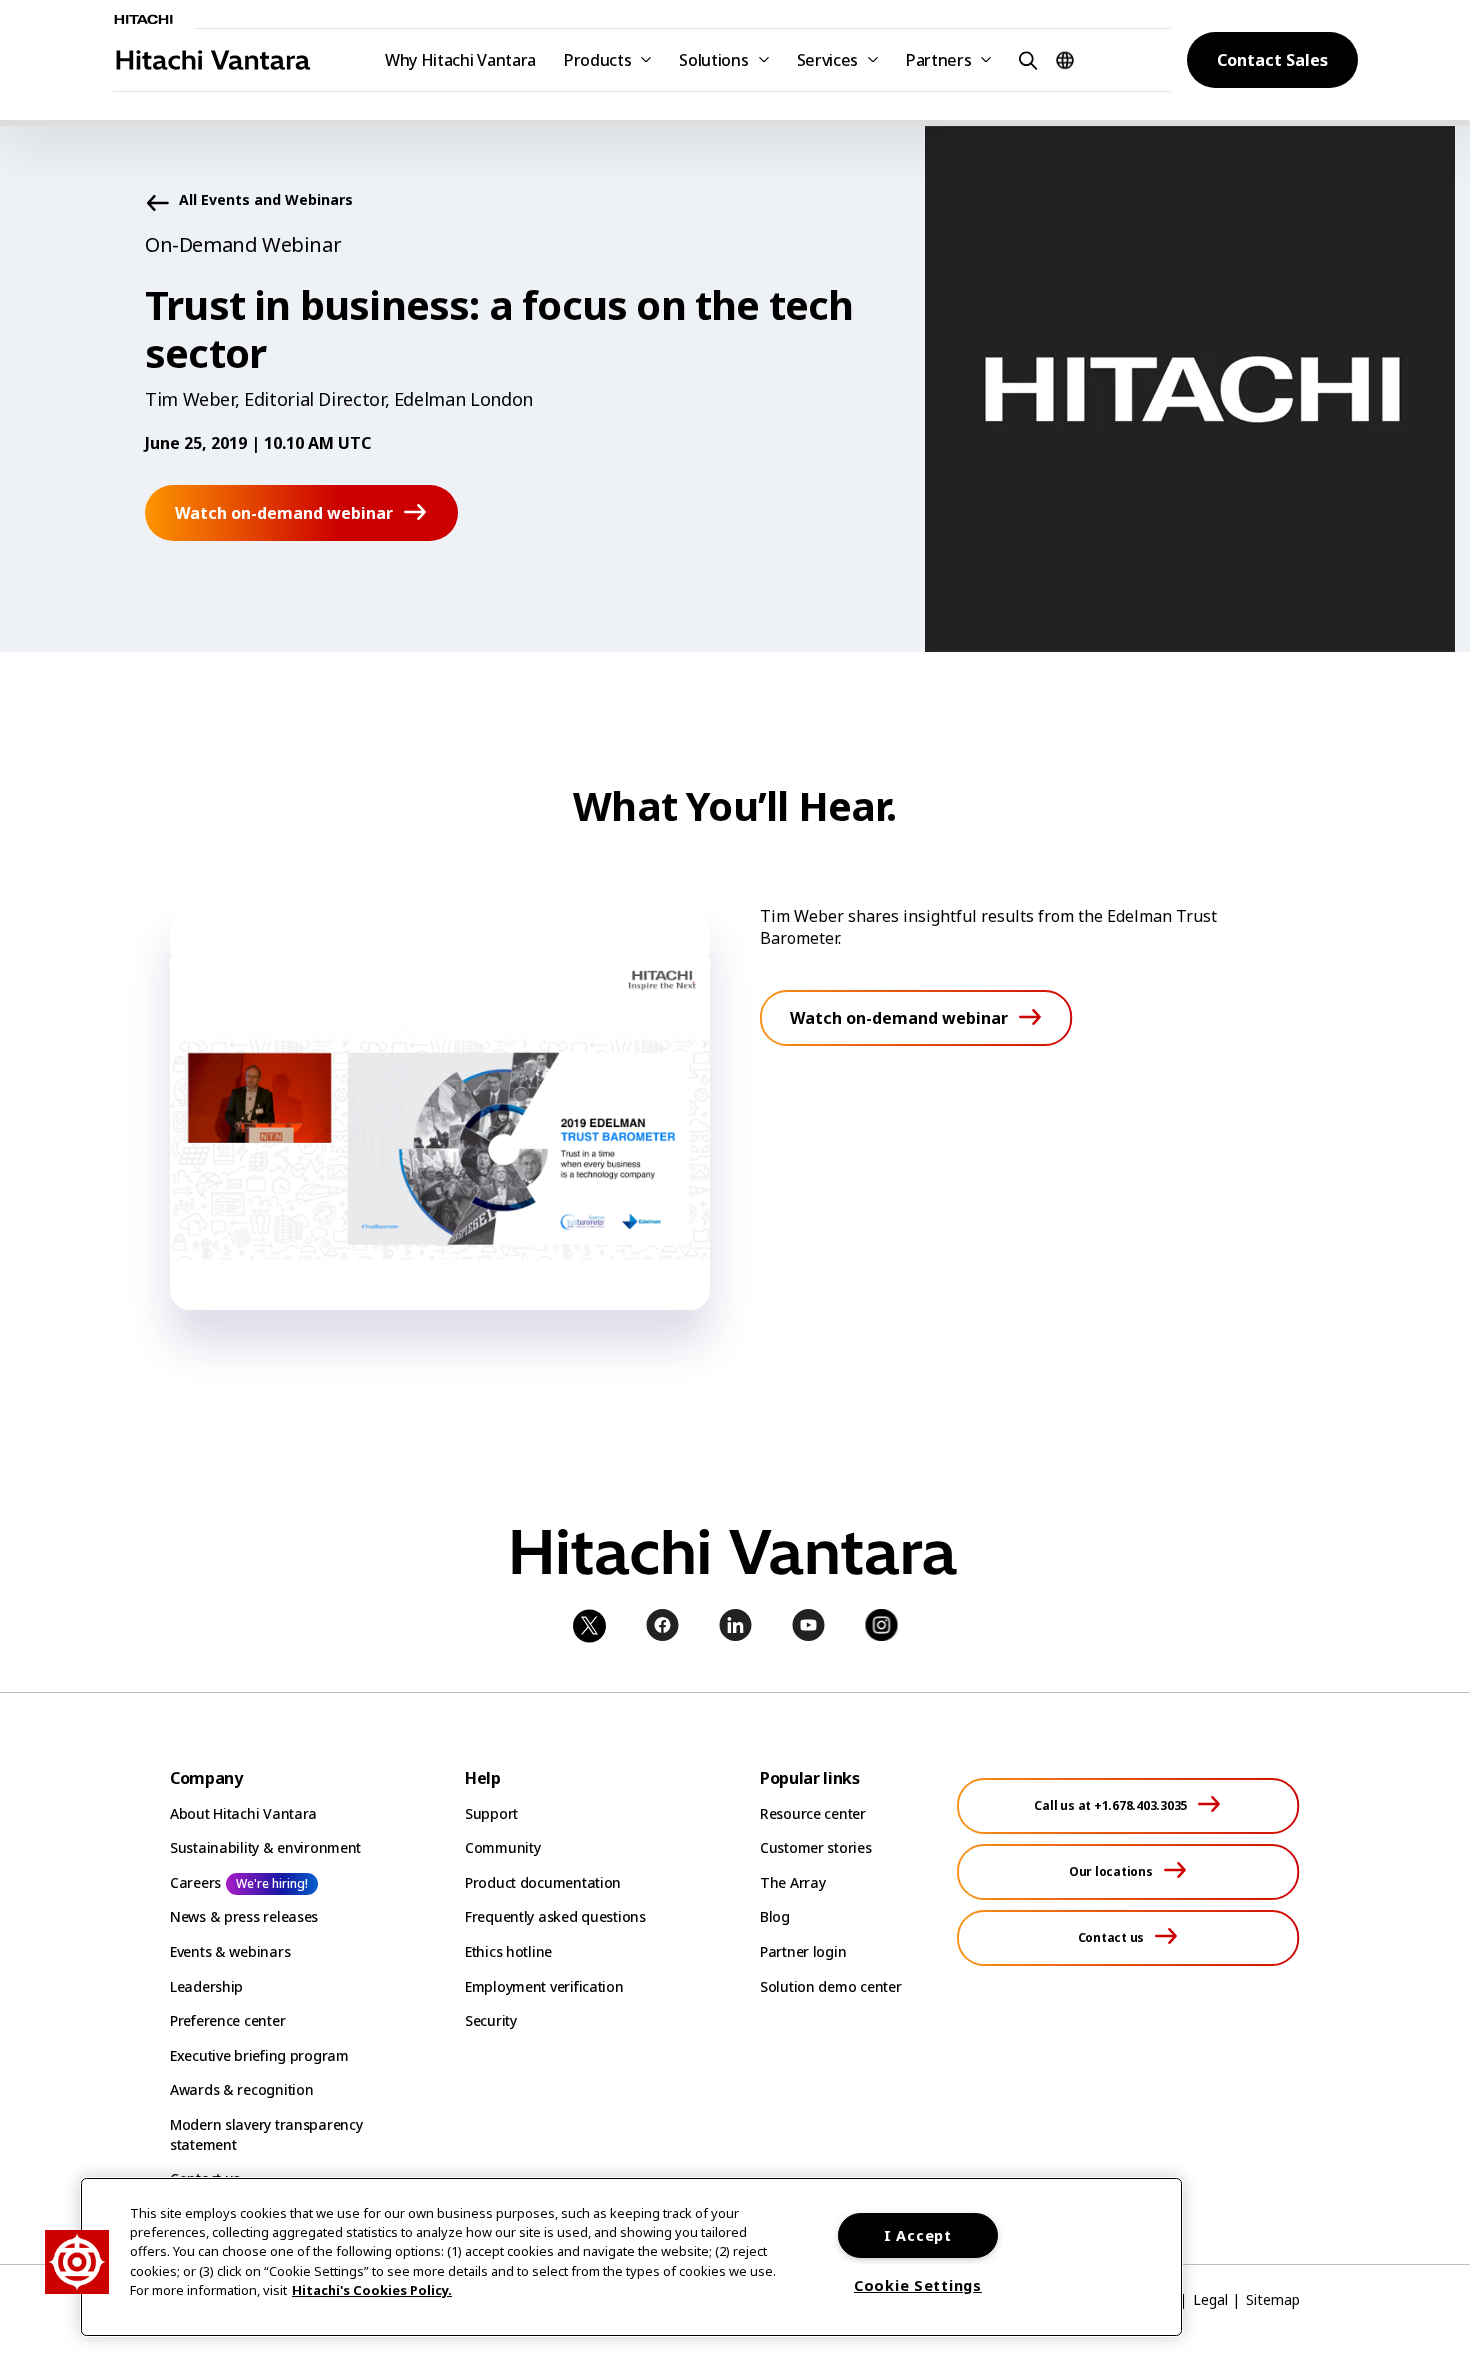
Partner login (803, 1951)
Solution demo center (830, 1986)
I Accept (918, 2235)
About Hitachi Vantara (243, 1813)
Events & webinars (230, 1951)
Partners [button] (938, 60)
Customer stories (816, 1847)
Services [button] (827, 60)
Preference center (227, 2020)
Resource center (813, 1813)
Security (491, 2020)
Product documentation (543, 1882)
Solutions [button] (713, 60)
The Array (792, 1882)
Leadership (206, 1986)
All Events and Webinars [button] (266, 200)
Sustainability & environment (265, 1847)
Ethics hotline (508, 1951)
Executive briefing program (259, 2055)
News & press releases (244, 1916)
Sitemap (1273, 2299)
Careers (195, 1882)
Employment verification (544, 1986)
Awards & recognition (241, 2089)
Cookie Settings (918, 2285)
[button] (1025, 59)
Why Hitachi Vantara (460, 60)
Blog (775, 1916)
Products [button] (597, 60)
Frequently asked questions (555, 1916)
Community (502, 1847)
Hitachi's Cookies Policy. (372, 2290)
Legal (1210, 2299)
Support (491, 1813)
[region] (631, 2257)
